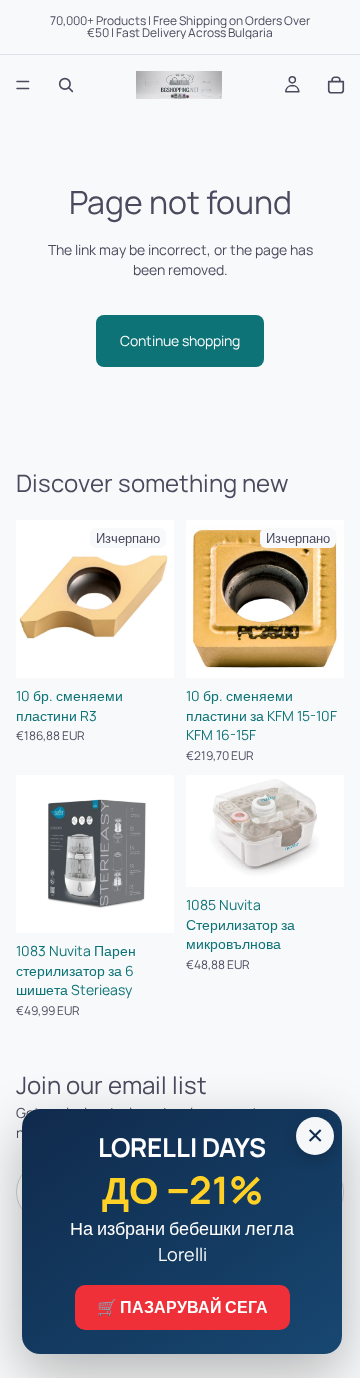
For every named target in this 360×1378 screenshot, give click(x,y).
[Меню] (23, 85)
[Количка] (336, 85)
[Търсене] (66, 85)
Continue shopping (180, 340)
